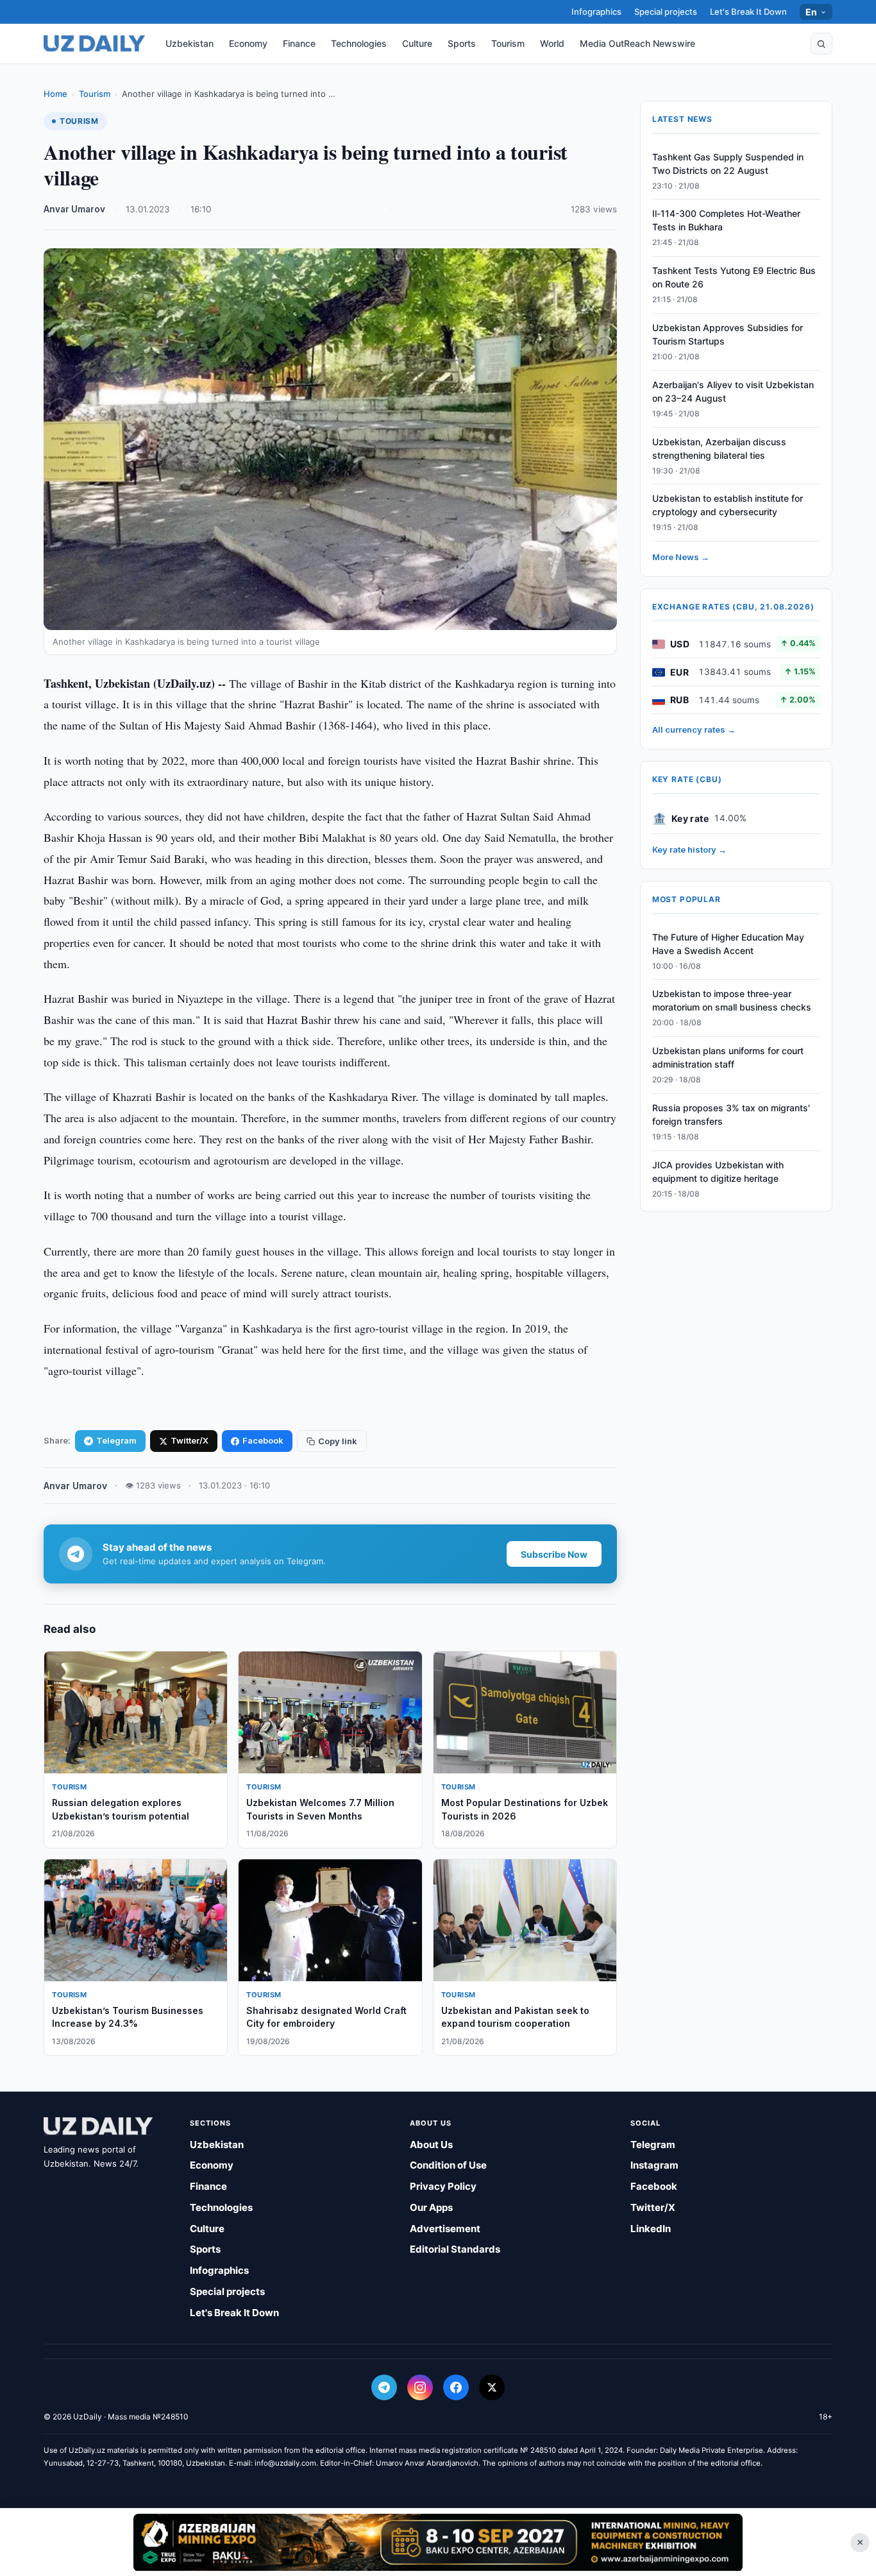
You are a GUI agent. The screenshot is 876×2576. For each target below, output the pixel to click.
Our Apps (431, 2207)
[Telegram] (384, 2387)
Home (55, 94)
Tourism (508, 43)
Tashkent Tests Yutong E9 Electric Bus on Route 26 (734, 278)
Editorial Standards (455, 2249)
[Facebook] (456, 2387)
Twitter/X (190, 1440)
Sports (462, 43)
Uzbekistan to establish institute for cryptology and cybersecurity (728, 506)
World (552, 43)
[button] (821, 44)
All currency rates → (694, 730)
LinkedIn (651, 2229)
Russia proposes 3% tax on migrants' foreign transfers (731, 1114)
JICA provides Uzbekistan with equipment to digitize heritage (718, 1172)
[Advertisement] (438, 2542)
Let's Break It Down (748, 12)
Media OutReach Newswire (637, 43)
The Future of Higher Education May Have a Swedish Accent (728, 944)
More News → (681, 558)
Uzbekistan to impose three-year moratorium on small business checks (732, 1001)
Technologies (359, 43)
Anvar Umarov (74, 209)
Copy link (338, 1441)
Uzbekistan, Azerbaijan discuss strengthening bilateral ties (719, 448)
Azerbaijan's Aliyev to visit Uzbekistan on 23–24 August (733, 391)
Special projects (666, 12)
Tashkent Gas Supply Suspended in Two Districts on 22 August (728, 164)
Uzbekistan (190, 43)
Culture (417, 43)
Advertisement (445, 2229)
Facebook (263, 1440)
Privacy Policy (443, 2186)
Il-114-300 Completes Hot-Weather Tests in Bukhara (726, 221)
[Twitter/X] (492, 2387)
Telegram (116, 1440)
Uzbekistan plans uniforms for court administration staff (728, 1058)
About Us (431, 2145)
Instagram (654, 2165)
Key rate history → (689, 850)
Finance (299, 43)
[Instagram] (420, 2387)
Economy (248, 43)
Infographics (596, 12)
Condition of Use (448, 2165)
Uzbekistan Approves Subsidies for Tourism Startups (728, 335)
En (812, 12)
